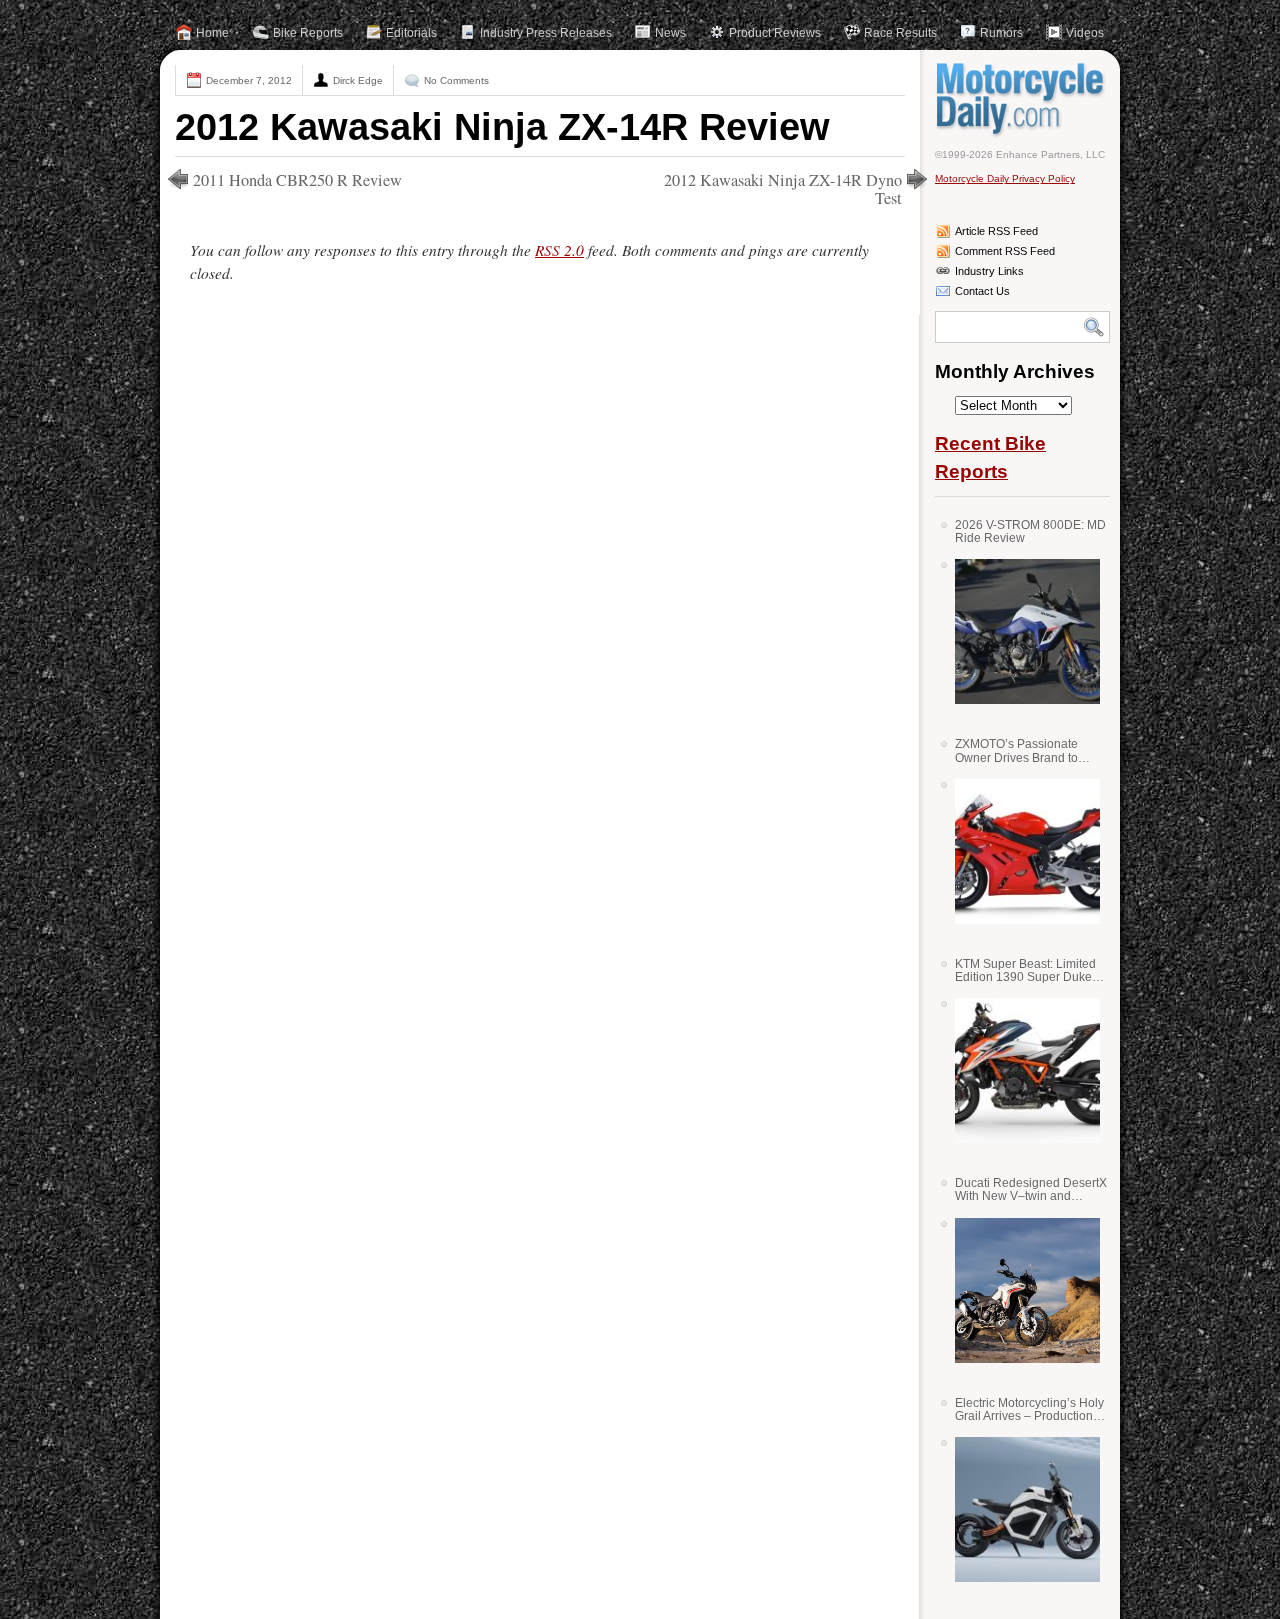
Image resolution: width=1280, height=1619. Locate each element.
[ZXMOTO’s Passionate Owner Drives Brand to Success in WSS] (1020, 851)
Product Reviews (775, 33)
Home (212, 33)
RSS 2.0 (559, 250)
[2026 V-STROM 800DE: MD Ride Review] (1020, 631)
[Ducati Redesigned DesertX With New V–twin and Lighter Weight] (1020, 1290)
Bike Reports (308, 33)
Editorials (411, 33)
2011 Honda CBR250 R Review (297, 180)
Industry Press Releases (546, 33)
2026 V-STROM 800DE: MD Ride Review (1030, 531)
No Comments (456, 80)
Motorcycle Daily (1022, 99)
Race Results (900, 33)
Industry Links (989, 271)
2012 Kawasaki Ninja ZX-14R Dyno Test (783, 189)
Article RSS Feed (996, 231)
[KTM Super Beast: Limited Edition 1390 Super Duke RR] (1020, 1070)
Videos (1085, 33)
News (670, 33)
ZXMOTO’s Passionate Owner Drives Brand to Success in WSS (1016, 750)
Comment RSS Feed (1005, 251)
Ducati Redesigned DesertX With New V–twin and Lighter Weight (1031, 1189)
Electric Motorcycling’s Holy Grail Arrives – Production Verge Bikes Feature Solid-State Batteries (1029, 1409)
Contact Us (982, 291)
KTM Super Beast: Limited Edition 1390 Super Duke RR (1025, 970)
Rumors (1001, 33)
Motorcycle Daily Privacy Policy (1005, 178)
